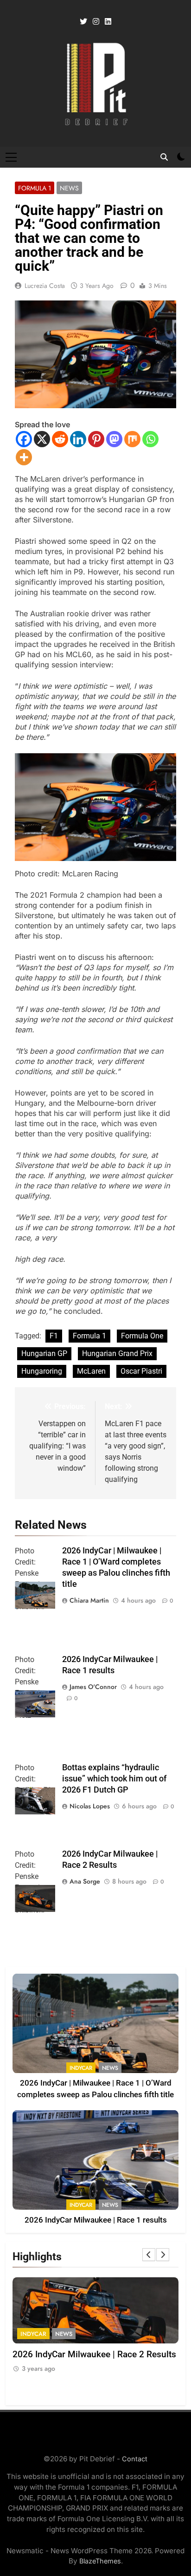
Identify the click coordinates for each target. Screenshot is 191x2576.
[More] (24, 457)
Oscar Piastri (141, 1371)
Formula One (142, 1336)
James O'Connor (93, 1687)
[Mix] (132, 439)
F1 (54, 1336)
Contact (135, 2459)
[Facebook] (24, 439)
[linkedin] (108, 22)
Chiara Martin (89, 1600)
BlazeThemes (100, 2561)
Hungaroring (42, 1371)
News (69, 188)
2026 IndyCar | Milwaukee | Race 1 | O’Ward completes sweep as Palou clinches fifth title (83, 2367)
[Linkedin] (78, 439)
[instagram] (96, 22)
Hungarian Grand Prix (117, 1353)
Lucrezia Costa (45, 286)
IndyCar (81, 2068)
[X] (42, 439)
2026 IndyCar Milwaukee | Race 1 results (96, 2220)
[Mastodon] (114, 439)
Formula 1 (35, 188)
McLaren (91, 1371)
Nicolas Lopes (90, 1806)
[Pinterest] (96, 439)
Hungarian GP (44, 1353)
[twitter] (83, 22)
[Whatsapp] (150, 439)
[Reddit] (60, 439)
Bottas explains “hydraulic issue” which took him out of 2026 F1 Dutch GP (114, 1779)
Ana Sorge (85, 1881)
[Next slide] (163, 2255)
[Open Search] (164, 157)
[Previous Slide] (149, 2255)
